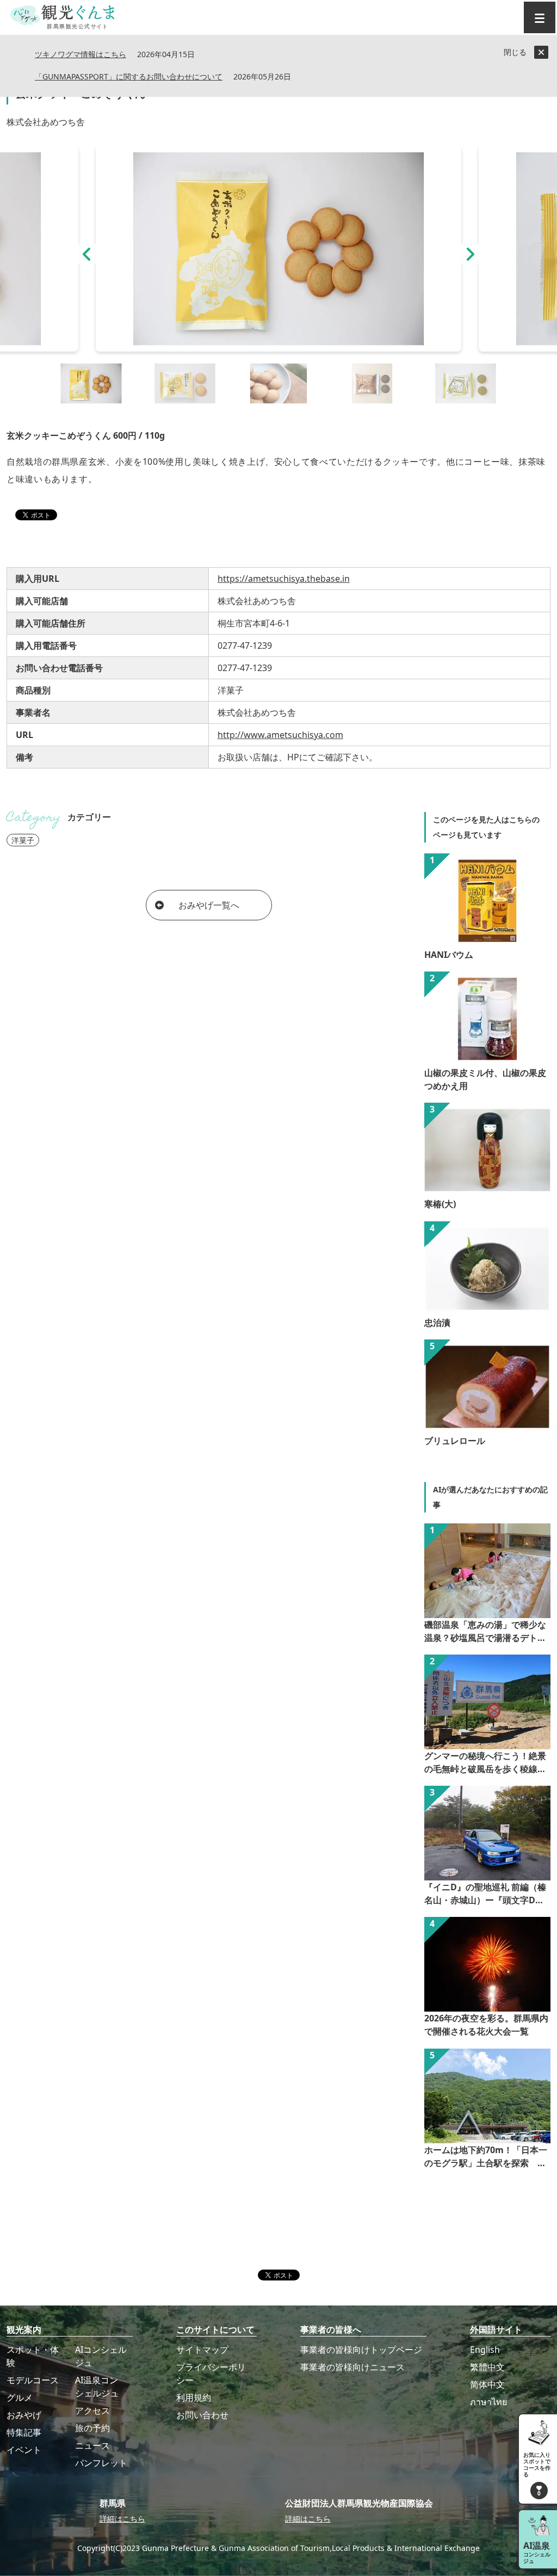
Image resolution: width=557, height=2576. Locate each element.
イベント (24, 2450)
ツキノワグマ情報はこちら (81, 55)
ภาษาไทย (488, 2402)
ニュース (92, 2445)
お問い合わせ (202, 2415)
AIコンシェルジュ (101, 2356)
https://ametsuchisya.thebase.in (284, 579)
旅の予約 (92, 2428)
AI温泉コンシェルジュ (97, 2387)
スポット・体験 (33, 2356)
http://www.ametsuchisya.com (280, 735)
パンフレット (101, 2463)
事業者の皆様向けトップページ (361, 2350)
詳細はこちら (122, 2519)
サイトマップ (202, 2350)
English (485, 2350)
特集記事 (24, 2432)
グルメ (20, 2397)
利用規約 (194, 2397)
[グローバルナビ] (540, 17)
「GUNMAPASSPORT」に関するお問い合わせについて (129, 77)
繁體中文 (487, 2367)
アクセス (92, 2411)
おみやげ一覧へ (209, 905)
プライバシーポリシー (211, 2374)
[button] (87, 254)
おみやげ (24, 2415)
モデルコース (33, 2380)
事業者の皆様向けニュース (352, 2367)
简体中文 (487, 2384)
